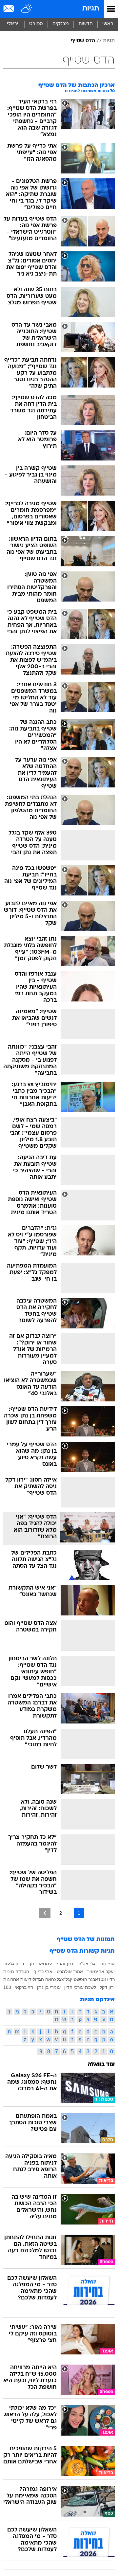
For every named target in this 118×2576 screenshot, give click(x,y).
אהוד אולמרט (70, 1972)
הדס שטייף (83, 41)
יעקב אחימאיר (101, 1972)
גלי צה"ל (87, 1964)
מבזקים (61, 24)
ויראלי (13, 24)
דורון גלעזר (14, 1964)
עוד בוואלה (101, 2065)
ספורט (36, 24)
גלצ (58, 1979)
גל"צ (66, 1979)
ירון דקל (107, 1987)
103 (7, 1987)
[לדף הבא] (45, 1913)
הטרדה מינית (16, 1972)
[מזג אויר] (27, 9)
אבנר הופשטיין (84, 1979)
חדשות (86, 24)
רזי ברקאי (24, 1987)
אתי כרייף (43, 1972)
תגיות (91, 9)
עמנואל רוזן (41, 1964)
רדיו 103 (106, 1979)
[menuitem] (85, 24)
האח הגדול (43, 1979)
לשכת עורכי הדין (80, 1987)
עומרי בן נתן (49, 1987)
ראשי (108, 24)
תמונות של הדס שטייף (86, 1940)
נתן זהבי (65, 1964)
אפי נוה (108, 1964)
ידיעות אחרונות (18, 1979)
